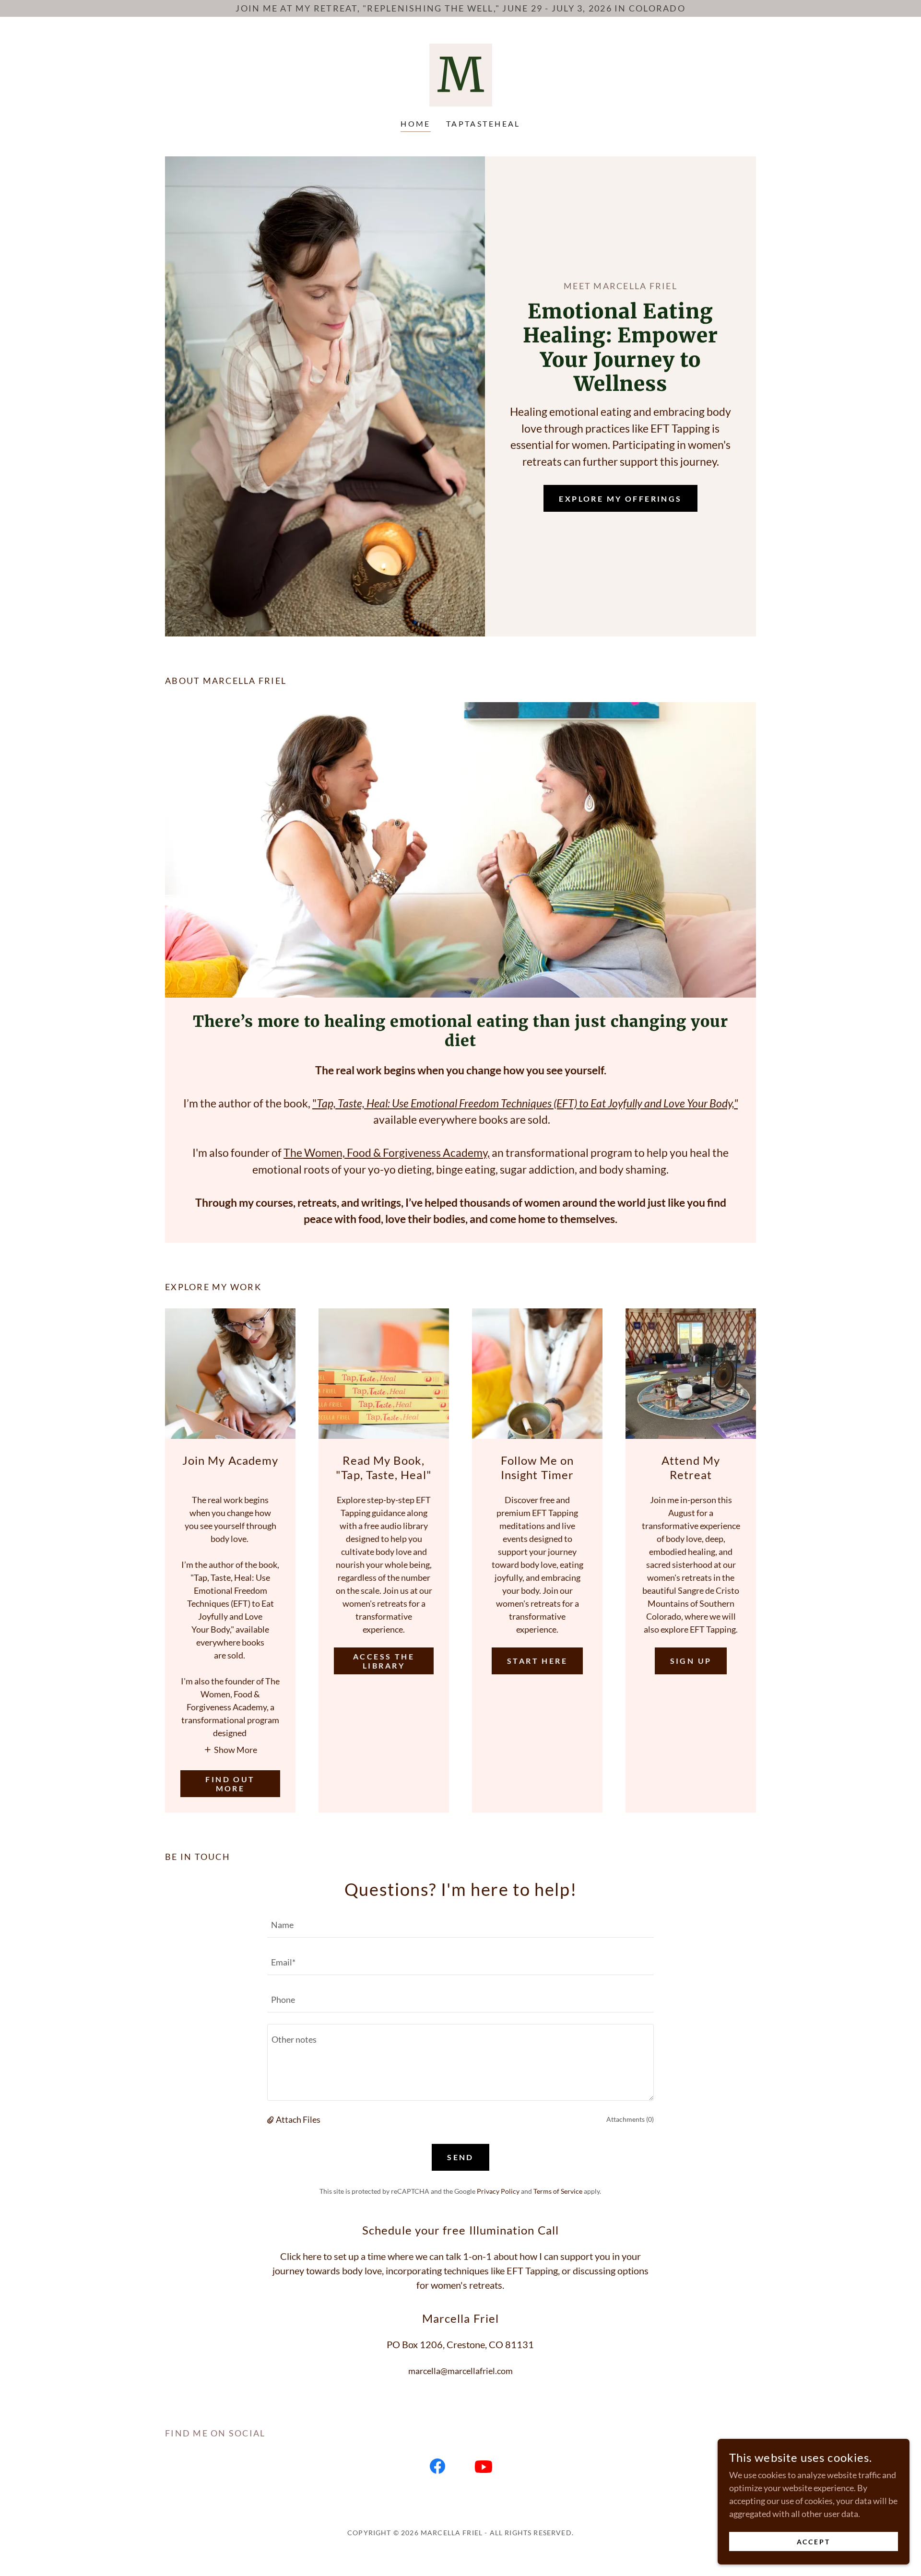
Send (460, 2157)
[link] (461, 74)
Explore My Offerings (620, 499)
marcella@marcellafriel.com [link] (460, 2371)
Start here (537, 1661)
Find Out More (230, 1784)
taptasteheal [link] (483, 124)
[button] (230, 1749)
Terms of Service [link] (558, 2191)
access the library (384, 1661)
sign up (691, 1661)
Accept (814, 2542)
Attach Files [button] (298, 2119)
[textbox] (460, 1925)
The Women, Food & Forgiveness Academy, (387, 1153)
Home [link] (416, 124)
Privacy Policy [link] (498, 2191)
